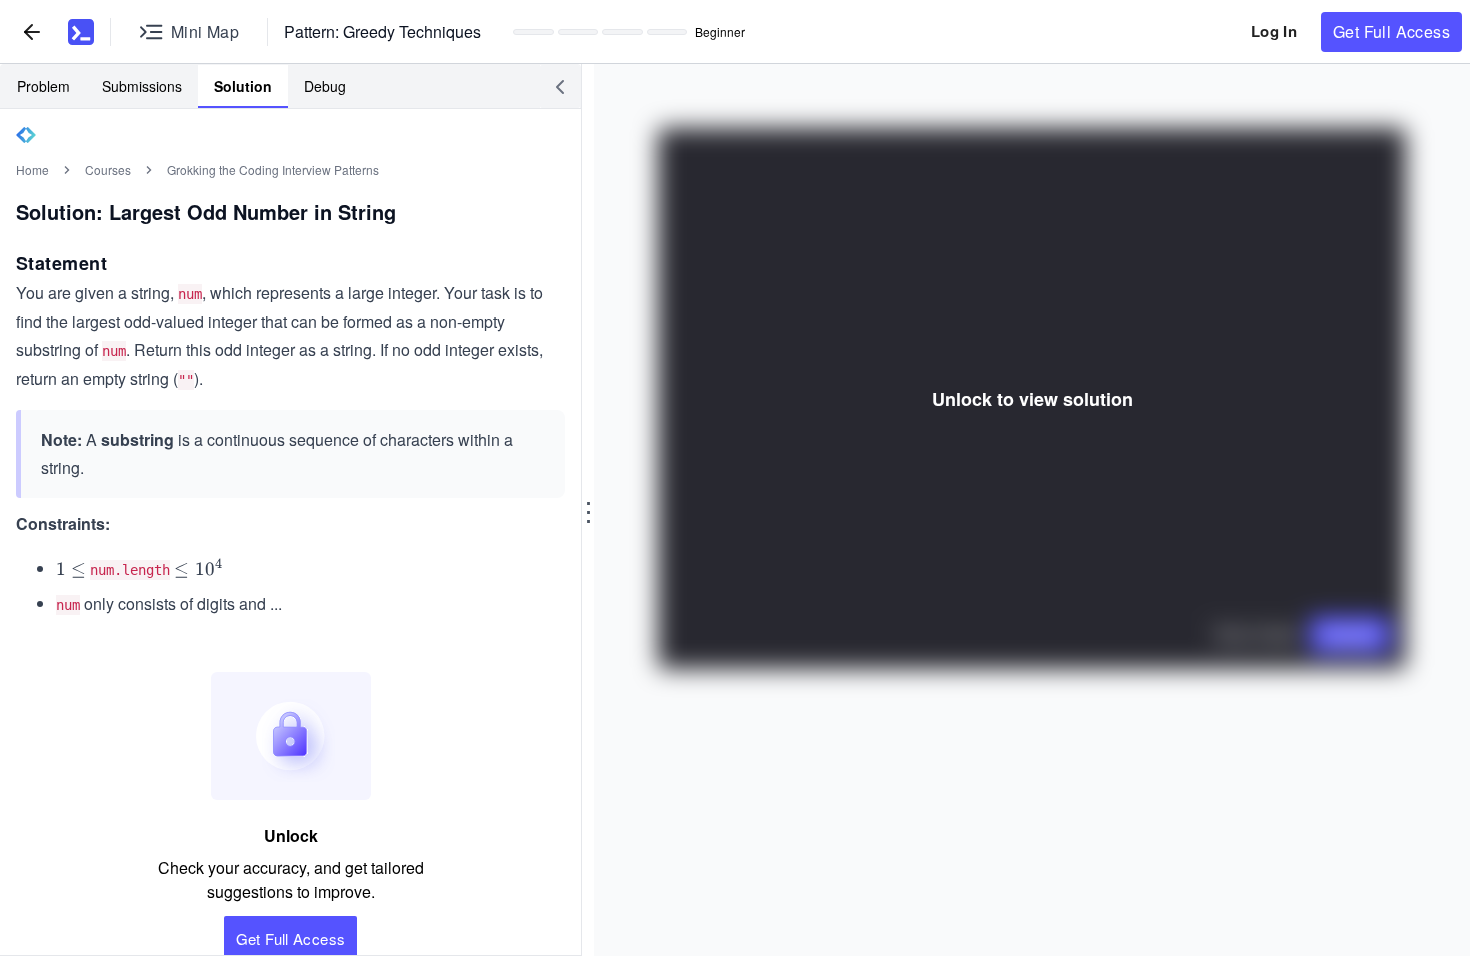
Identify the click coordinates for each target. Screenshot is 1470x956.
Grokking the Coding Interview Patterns (273, 169)
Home (32, 169)
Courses (108, 169)
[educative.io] (81, 32)
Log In (1274, 31)
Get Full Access (1391, 31)
